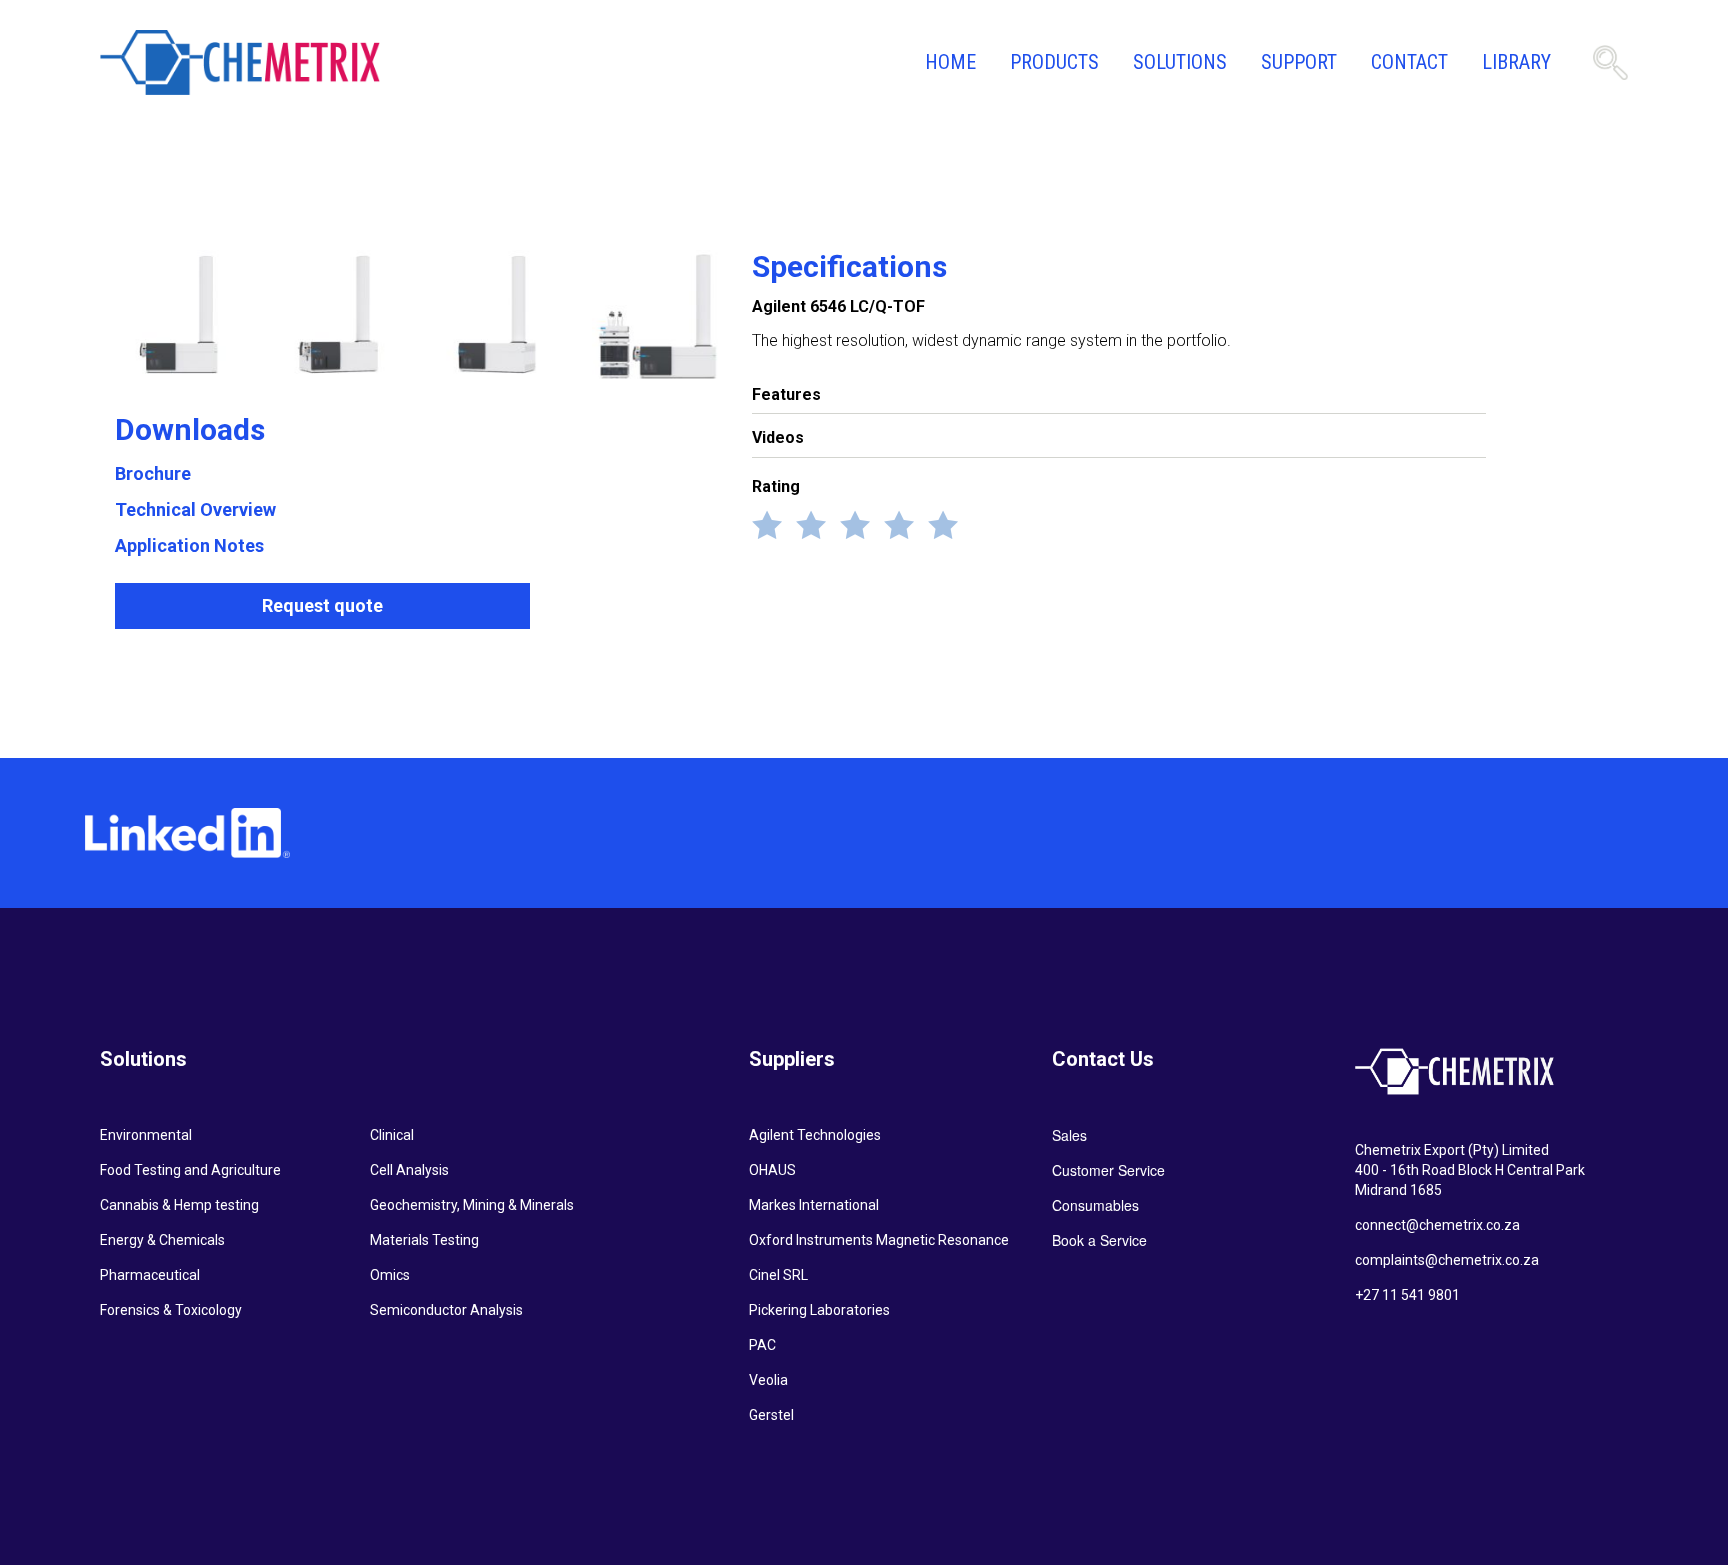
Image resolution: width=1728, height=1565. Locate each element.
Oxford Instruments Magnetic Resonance (879, 1240)
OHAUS (772, 1170)
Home (950, 62)
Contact (1409, 62)
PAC (762, 1345)
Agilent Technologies (815, 1135)
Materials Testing (424, 1240)
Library (1516, 62)
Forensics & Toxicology (171, 1310)
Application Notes (189, 545)
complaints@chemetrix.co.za (1447, 1260)
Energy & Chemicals (162, 1240)
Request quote (322, 605)
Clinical (392, 1135)
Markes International (814, 1205)
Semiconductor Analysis (446, 1310)
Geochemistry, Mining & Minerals (472, 1205)
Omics (390, 1275)
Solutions (1180, 62)
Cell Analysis (409, 1170)
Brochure (153, 473)
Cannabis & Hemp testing (179, 1205)
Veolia (768, 1380)
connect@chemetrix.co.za (1437, 1225)
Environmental (146, 1135)
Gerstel (771, 1415)
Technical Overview (195, 509)
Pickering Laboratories (819, 1310)
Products (1054, 62)
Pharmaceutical (150, 1275)
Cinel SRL (778, 1275)
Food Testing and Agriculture (190, 1170)
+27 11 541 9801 (1407, 1295)
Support (1299, 62)
